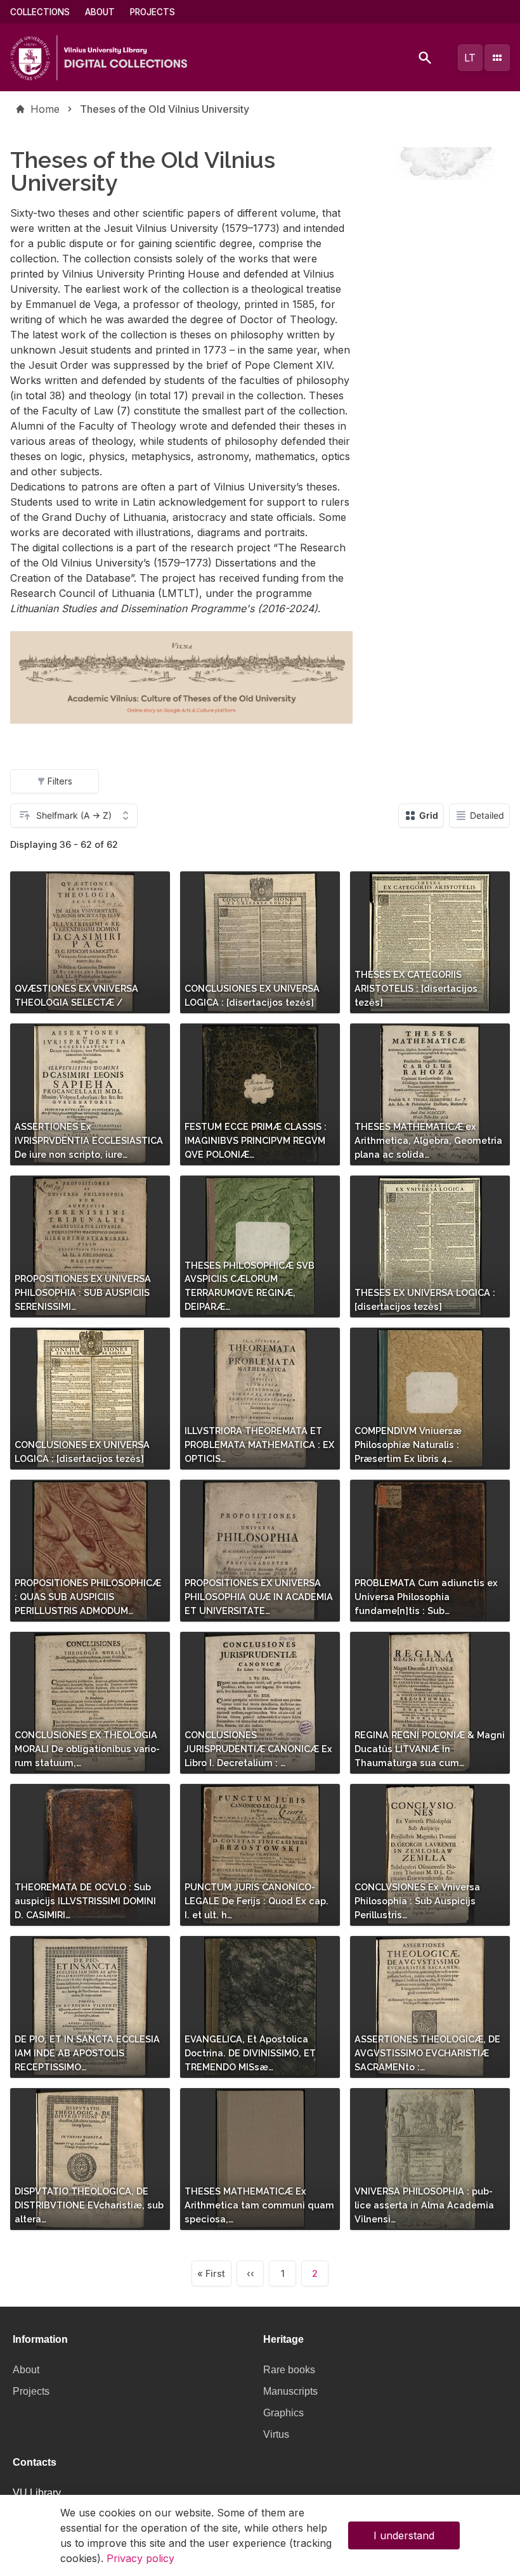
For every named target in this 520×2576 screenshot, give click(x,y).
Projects (153, 12)
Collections (40, 12)
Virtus (276, 2434)
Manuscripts (290, 2391)
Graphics (283, 2413)
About (100, 12)
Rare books (289, 2370)
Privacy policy (140, 2558)
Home (45, 109)
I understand (404, 2535)
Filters (60, 781)
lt (470, 58)
